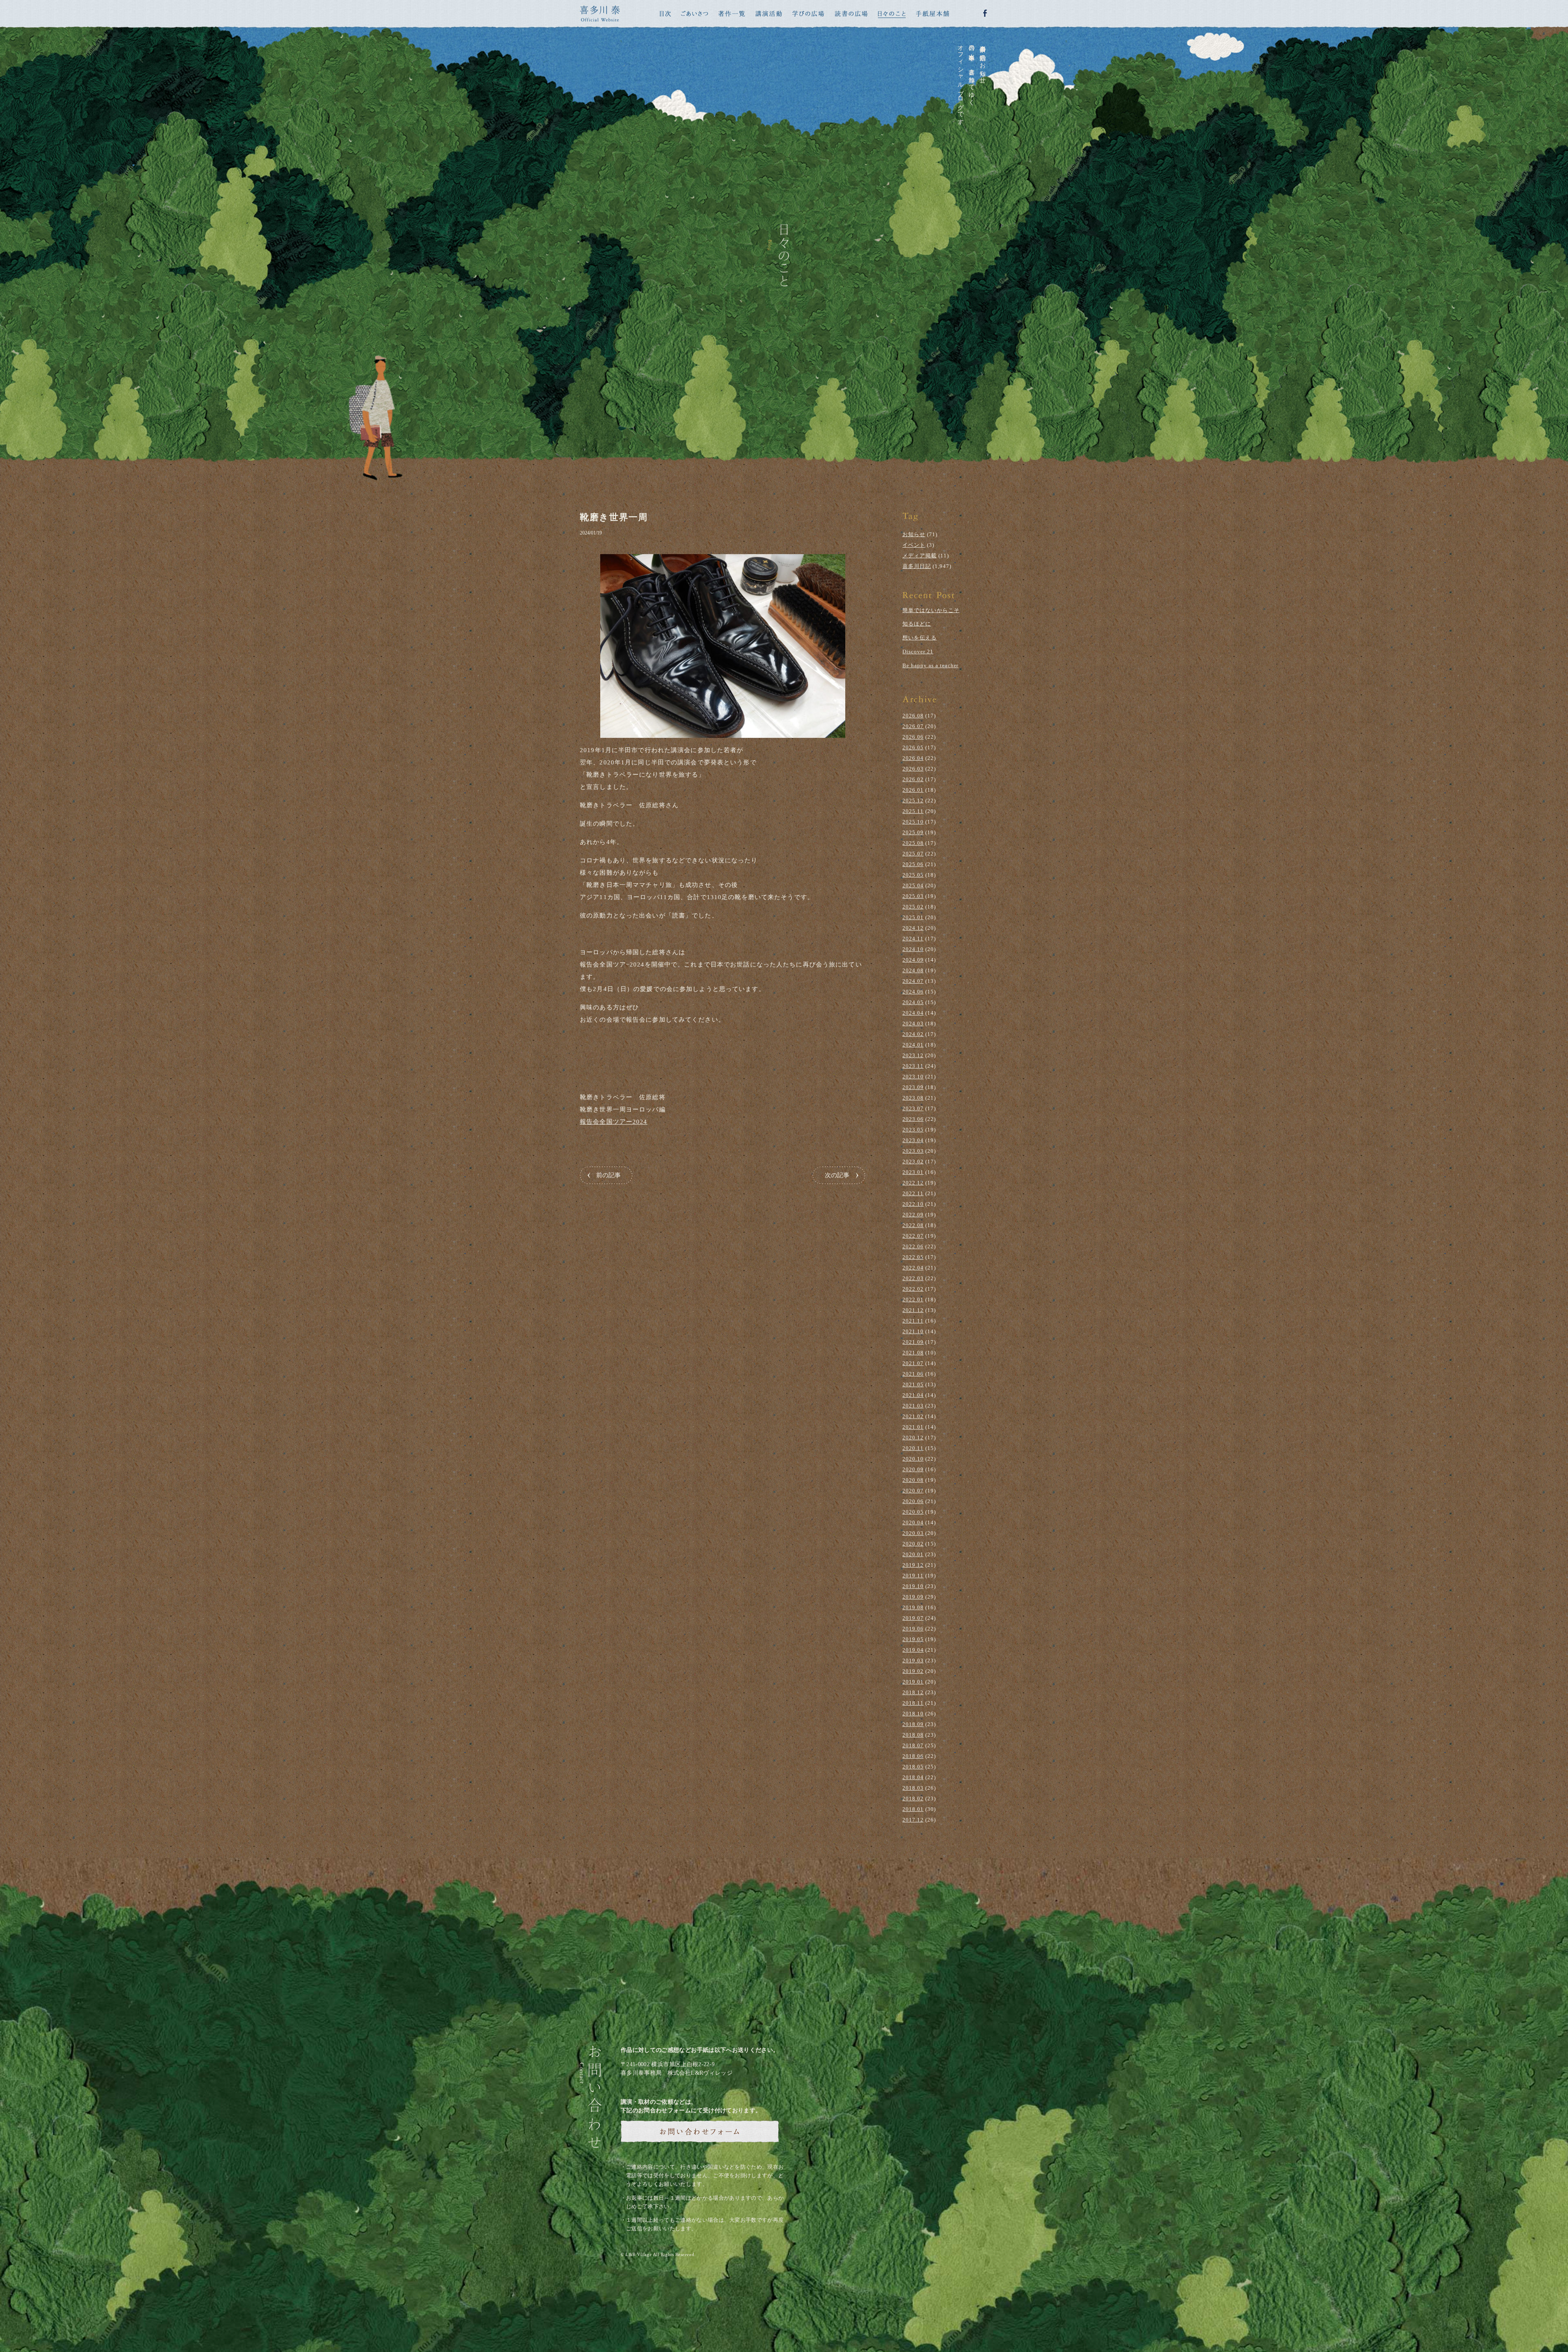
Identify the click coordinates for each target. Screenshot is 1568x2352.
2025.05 (913, 875)
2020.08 (913, 1480)
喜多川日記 (917, 566)
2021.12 (913, 1310)
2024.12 (913, 928)
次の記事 (837, 1175)
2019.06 (913, 1629)
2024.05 (913, 1002)
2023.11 (913, 1066)
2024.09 (913, 960)
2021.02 (913, 1416)
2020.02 (913, 1544)
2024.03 (913, 1023)
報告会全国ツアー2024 (614, 1122)
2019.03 (913, 1660)
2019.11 (913, 1576)
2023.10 (913, 1077)
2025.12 (913, 801)
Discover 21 (918, 651)
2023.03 (913, 1151)
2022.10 (913, 1204)
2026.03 (913, 769)
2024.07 (913, 981)
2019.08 (913, 1607)
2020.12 (913, 1438)
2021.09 (913, 1342)
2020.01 (913, 1554)
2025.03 (913, 896)
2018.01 (913, 1809)
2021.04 (913, 1395)
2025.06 (913, 864)
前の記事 (608, 1175)
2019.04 (913, 1650)
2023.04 (913, 1140)
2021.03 (913, 1406)
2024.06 (913, 992)
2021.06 (913, 1374)
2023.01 (913, 1172)
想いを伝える (920, 638)
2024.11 (913, 939)
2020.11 (913, 1448)
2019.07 (913, 1618)
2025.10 (913, 822)
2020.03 (913, 1533)
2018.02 (913, 1799)
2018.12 (913, 1692)
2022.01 (913, 1300)
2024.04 (913, 1013)
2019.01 (913, 1682)
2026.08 (913, 716)
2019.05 (913, 1639)
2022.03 (913, 1278)
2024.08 (913, 970)
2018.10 (913, 1714)
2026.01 (913, 790)
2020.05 (913, 1512)
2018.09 (913, 1724)
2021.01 (913, 1427)
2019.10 (913, 1586)
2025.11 (913, 811)
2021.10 (913, 1331)
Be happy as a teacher (930, 665)
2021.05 (913, 1384)
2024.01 (913, 1045)
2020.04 (913, 1522)
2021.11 (913, 1321)
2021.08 (913, 1353)
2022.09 (913, 1215)
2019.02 (913, 1671)
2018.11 (913, 1703)
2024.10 (913, 949)
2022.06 (913, 1246)
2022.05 (913, 1257)
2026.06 (913, 737)
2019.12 (913, 1565)
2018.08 (913, 1735)
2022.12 (913, 1183)
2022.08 (913, 1225)
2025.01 (913, 917)
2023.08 (913, 1098)
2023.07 (913, 1108)
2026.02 (913, 779)
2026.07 (913, 726)
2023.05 (913, 1130)
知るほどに (917, 624)
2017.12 (913, 1820)
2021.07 (913, 1363)
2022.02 (913, 1289)
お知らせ (914, 534)
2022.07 (913, 1236)
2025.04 (913, 885)
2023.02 (913, 1162)
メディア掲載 (920, 556)
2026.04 (913, 758)
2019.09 (913, 1597)
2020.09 (913, 1469)
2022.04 (913, 1268)
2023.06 (913, 1119)
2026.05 (913, 747)
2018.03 (913, 1788)
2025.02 (913, 907)
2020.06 (913, 1501)
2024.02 (913, 1034)
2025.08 (913, 843)
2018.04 (913, 1777)
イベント (914, 545)
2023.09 (913, 1087)
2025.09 (913, 832)
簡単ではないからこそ (931, 610)
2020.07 (913, 1491)
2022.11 (913, 1193)
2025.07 (913, 854)
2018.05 (913, 1767)
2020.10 (913, 1459)
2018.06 (913, 1756)
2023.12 (913, 1055)
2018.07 (913, 1745)
